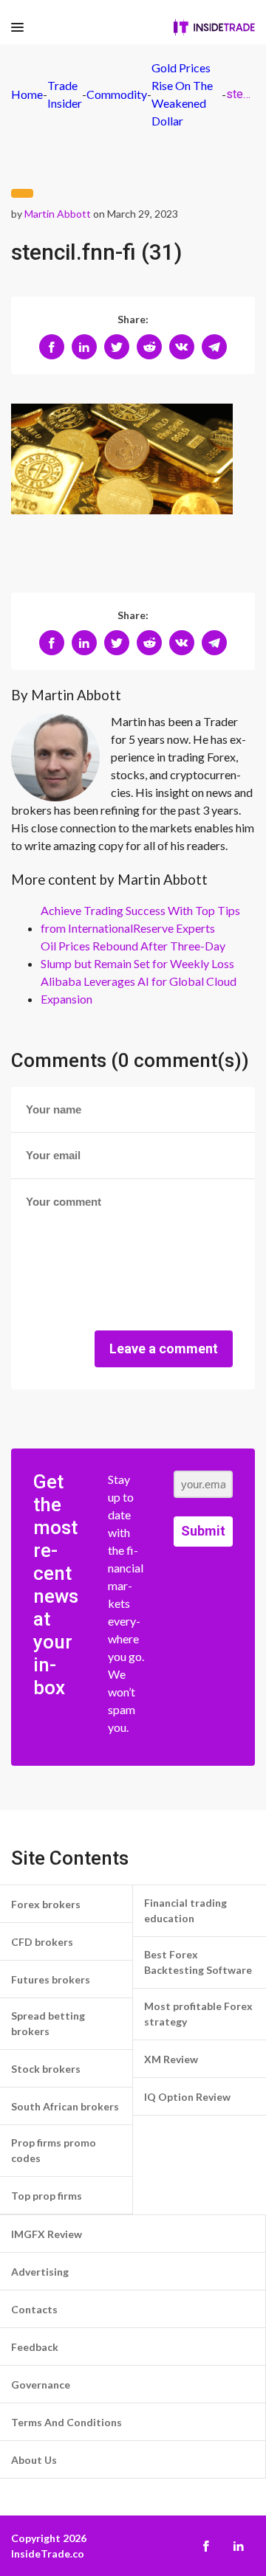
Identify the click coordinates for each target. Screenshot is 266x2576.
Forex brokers (46, 1904)
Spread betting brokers (48, 2023)
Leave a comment (164, 1349)
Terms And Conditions (66, 2422)
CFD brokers (42, 1942)
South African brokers (65, 2106)
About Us (34, 2460)
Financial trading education (185, 1910)
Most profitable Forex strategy (198, 2014)
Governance (41, 2385)
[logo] (214, 27)
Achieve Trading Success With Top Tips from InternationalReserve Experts (140, 919)
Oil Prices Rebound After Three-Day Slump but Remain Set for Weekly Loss (137, 954)
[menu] (17, 28)
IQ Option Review (187, 2097)
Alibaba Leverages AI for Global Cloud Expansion (139, 990)
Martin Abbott (58, 214)
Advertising (40, 2272)
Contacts (34, 2309)
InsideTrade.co (48, 2553)
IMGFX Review (47, 2234)
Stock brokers (46, 2069)
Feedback (35, 2347)
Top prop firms (47, 2196)
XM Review (171, 2059)
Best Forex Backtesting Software (198, 1962)
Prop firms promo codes (54, 2150)
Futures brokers (51, 1979)
